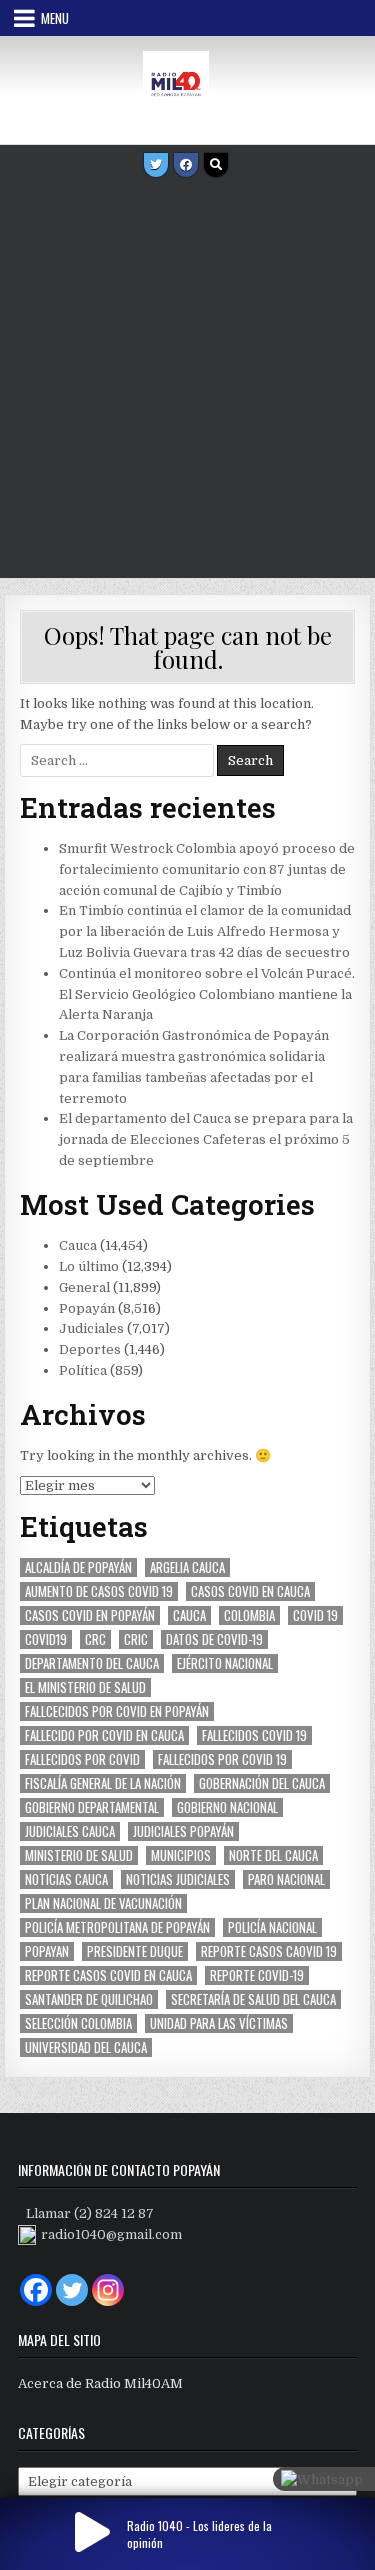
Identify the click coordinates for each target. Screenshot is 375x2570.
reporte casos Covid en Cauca (108, 1975)
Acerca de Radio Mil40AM (100, 2383)
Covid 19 (315, 1615)
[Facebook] (186, 165)
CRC (95, 1639)
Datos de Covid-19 (214, 1639)
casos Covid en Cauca (250, 1591)
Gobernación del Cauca (262, 1783)
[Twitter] (156, 165)
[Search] (216, 165)
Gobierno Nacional (227, 1807)
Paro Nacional (286, 1879)
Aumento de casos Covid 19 (99, 1591)
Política (83, 1370)
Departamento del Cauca (92, 1663)
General (84, 1287)
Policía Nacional (272, 1927)
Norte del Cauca (273, 1855)
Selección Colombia (78, 2023)
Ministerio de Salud (79, 1855)
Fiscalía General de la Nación (103, 1783)
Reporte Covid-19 (257, 1975)
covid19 (46, 1639)
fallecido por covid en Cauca (104, 1735)
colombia (249, 1615)
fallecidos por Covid (82, 1759)
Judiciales (91, 1328)
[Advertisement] (187, 380)
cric (136, 1639)
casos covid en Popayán (90, 1615)
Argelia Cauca (187, 1567)
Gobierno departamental (92, 1807)
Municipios (181, 1855)
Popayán (87, 1308)
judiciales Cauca (70, 1831)
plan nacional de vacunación (103, 1903)
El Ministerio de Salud (85, 1687)
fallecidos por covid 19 (222, 1759)
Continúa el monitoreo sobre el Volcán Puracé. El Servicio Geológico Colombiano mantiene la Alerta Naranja (207, 994)
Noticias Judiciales (178, 1879)
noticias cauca (66, 1879)
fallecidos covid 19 (254, 1735)
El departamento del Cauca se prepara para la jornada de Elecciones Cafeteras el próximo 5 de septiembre (206, 1139)
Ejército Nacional (225, 1663)
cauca (189, 1615)
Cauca (78, 1245)
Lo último (89, 1266)
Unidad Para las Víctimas (219, 2023)
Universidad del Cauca (86, 2047)
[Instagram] (108, 2290)
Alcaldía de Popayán (78, 1567)
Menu (55, 18)
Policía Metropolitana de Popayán (117, 1927)
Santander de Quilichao (89, 1999)
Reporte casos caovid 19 (269, 1951)
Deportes (90, 1349)
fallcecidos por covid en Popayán (117, 1711)
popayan (47, 1951)
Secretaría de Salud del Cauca (253, 1999)
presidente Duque (135, 1951)
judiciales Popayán (183, 1831)
